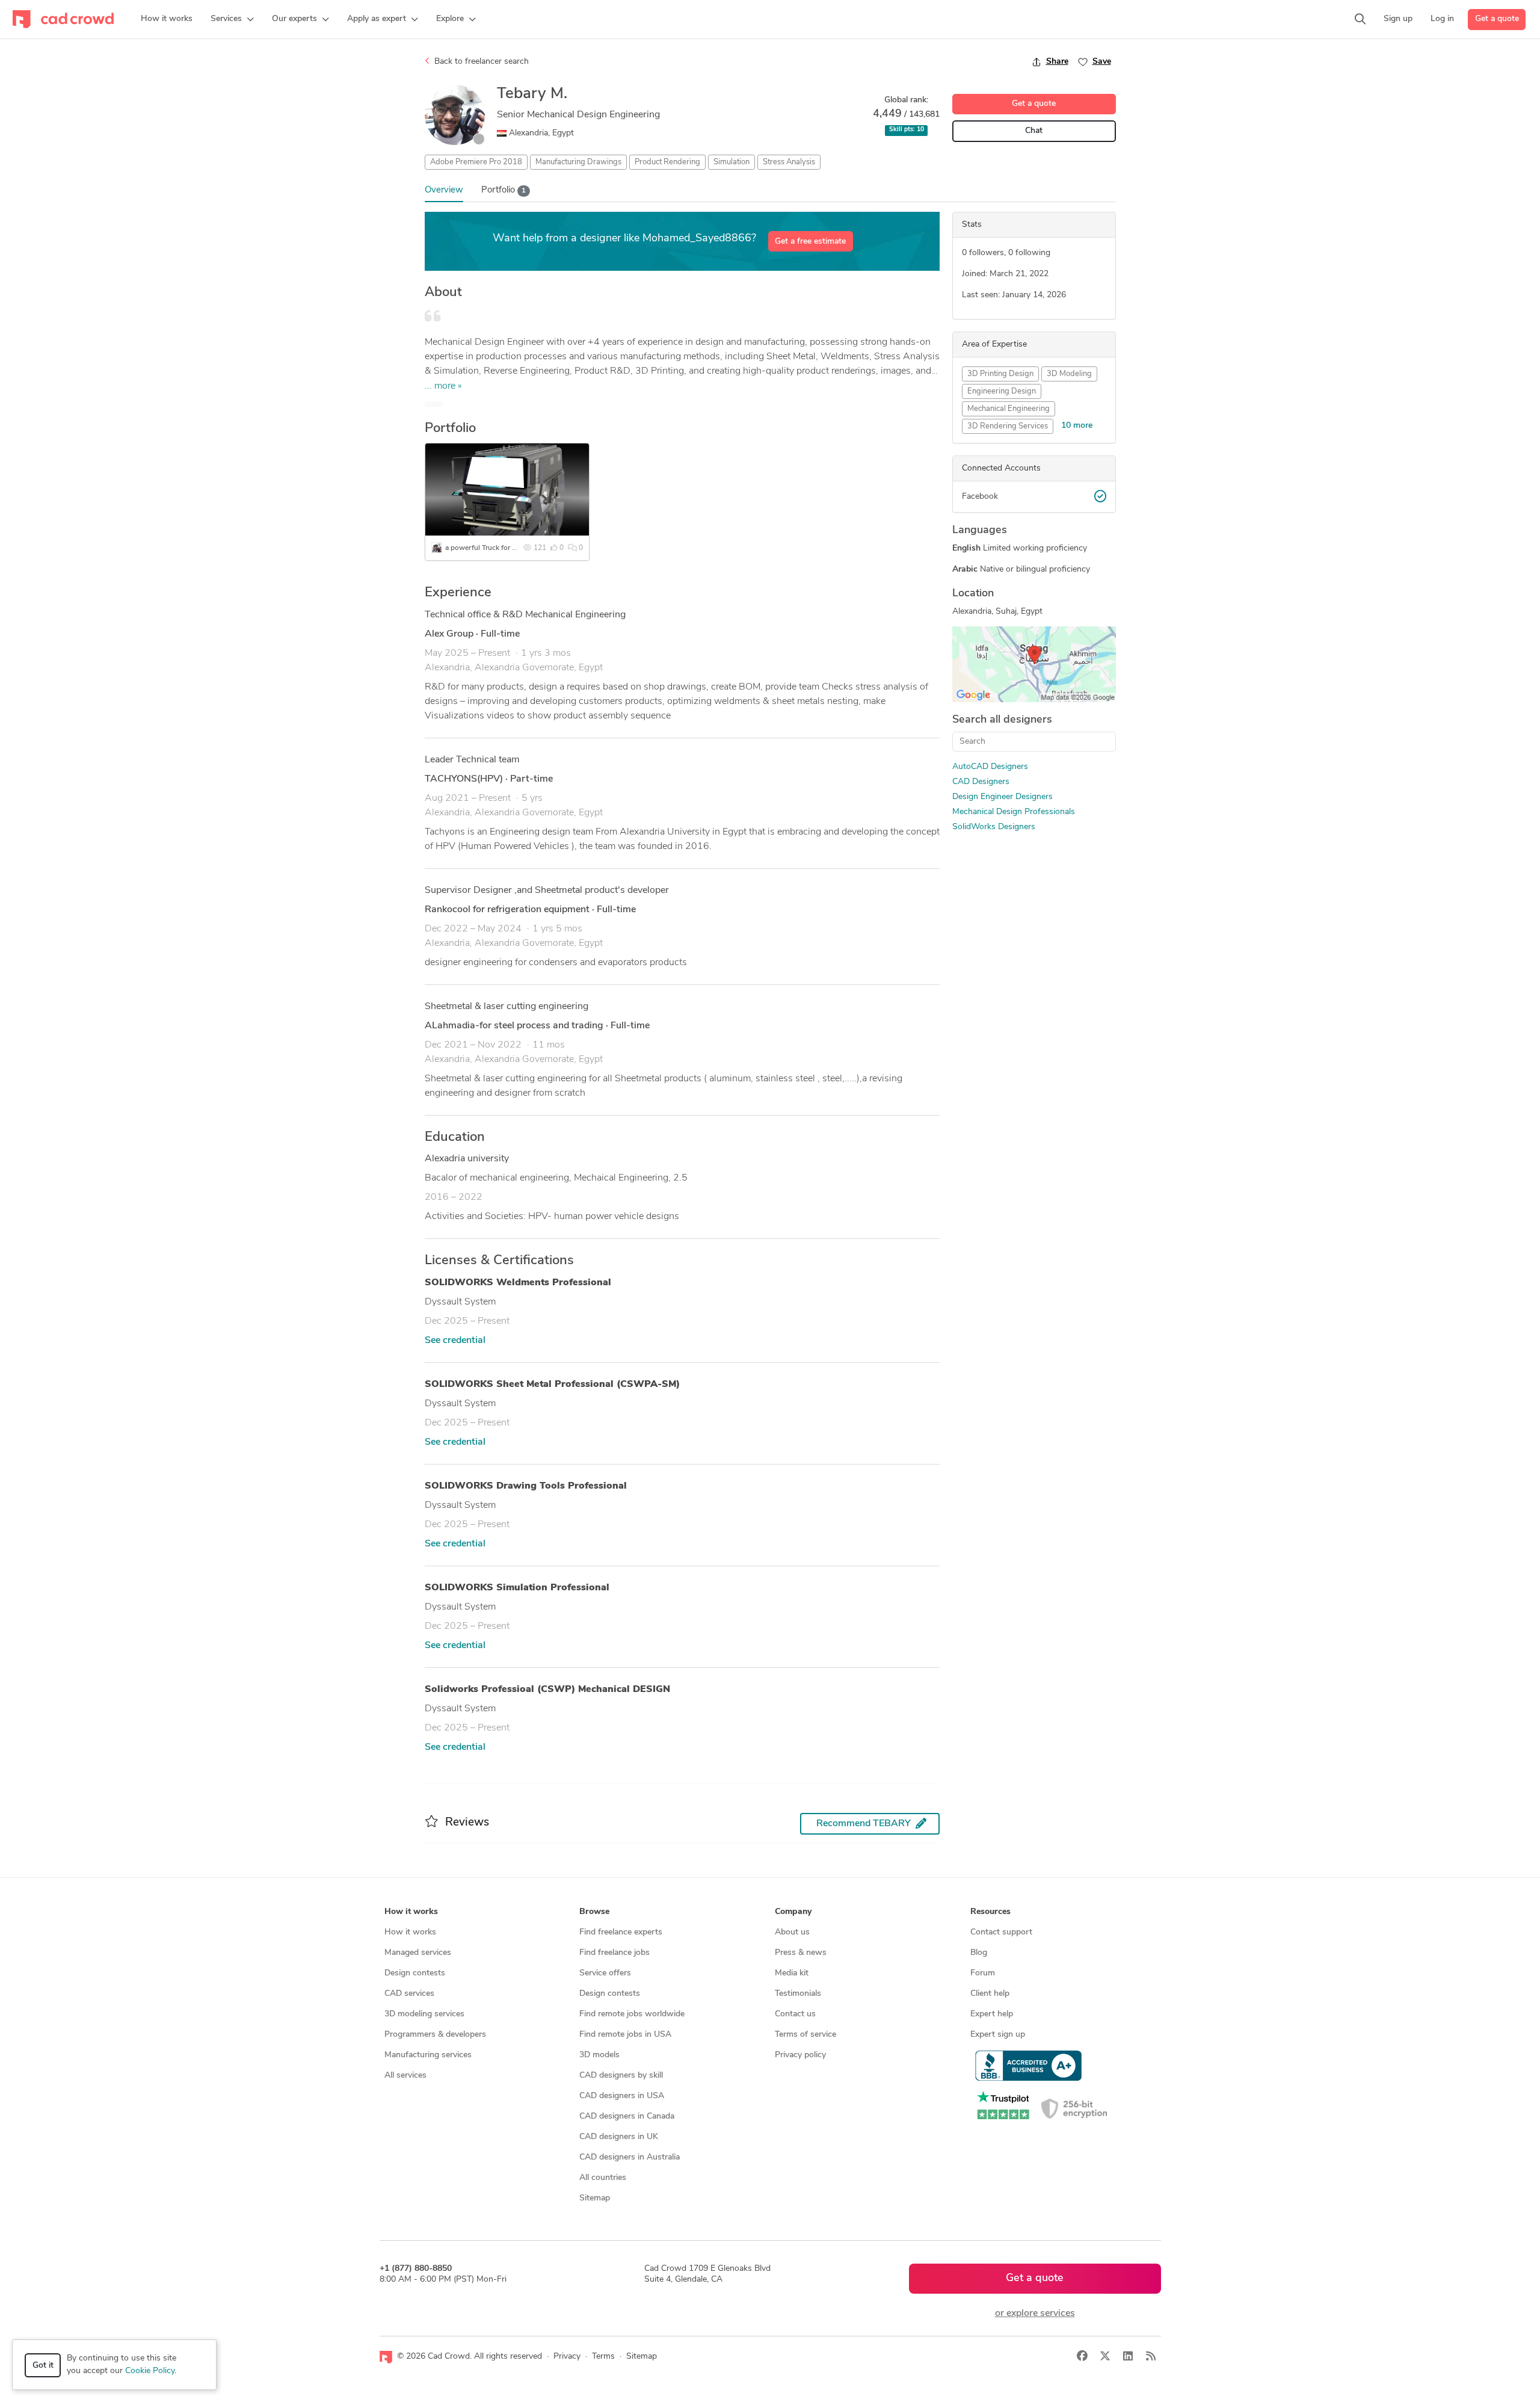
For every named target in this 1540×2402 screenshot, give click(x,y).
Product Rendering (667, 162)
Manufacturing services (428, 2055)
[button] (232, 19)
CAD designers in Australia (630, 2157)
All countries (603, 2178)
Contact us (795, 2014)
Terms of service (805, 2035)
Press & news (801, 1953)
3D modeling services (424, 2014)
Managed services (418, 1953)
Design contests (415, 1973)
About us (792, 1932)
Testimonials (798, 1994)
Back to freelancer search (480, 62)
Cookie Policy (150, 2371)
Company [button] (793, 1912)
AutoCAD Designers (990, 767)
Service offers (605, 1973)
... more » (443, 386)
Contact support (1001, 1932)
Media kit (792, 1973)
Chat (1034, 131)
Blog (979, 1953)
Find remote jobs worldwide (632, 2014)
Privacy (567, 2357)
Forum (983, 1973)
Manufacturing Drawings (578, 162)
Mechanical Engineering (1009, 409)
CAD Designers (981, 782)
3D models (599, 2055)
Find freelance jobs (614, 1953)
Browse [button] (594, 1912)
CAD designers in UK (619, 2137)
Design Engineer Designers (1003, 797)
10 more (1077, 426)
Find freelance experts (621, 1932)
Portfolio (504, 190)
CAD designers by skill (621, 2076)
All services (405, 2076)
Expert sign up (998, 2035)
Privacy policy (800, 2055)
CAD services (409, 1994)
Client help (990, 1994)
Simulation (731, 162)
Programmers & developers (435, 2035)
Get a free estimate (810, 242)
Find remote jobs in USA (625, 2035)
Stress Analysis (789, 162)
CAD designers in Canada (627, 2116)
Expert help (992, 2014)
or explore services (1035, 2314)
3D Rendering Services (1008, 426)
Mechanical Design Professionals (1014, 812)
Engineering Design (1002, 391)
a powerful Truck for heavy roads (498, 548)
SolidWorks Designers (994, 827)
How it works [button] (411, 1912)
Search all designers (1002, 720)
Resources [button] (990, 1912)
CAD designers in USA (622, 2096)
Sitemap (595, 2198)
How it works (410, 1932)
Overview (444, 190)
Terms (603, 2357)
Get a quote (1497, 19)
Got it (43, 2366)
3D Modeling (1069, 374)
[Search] (1360, 19)
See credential (455, 1341)
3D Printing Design (1000, 374)
